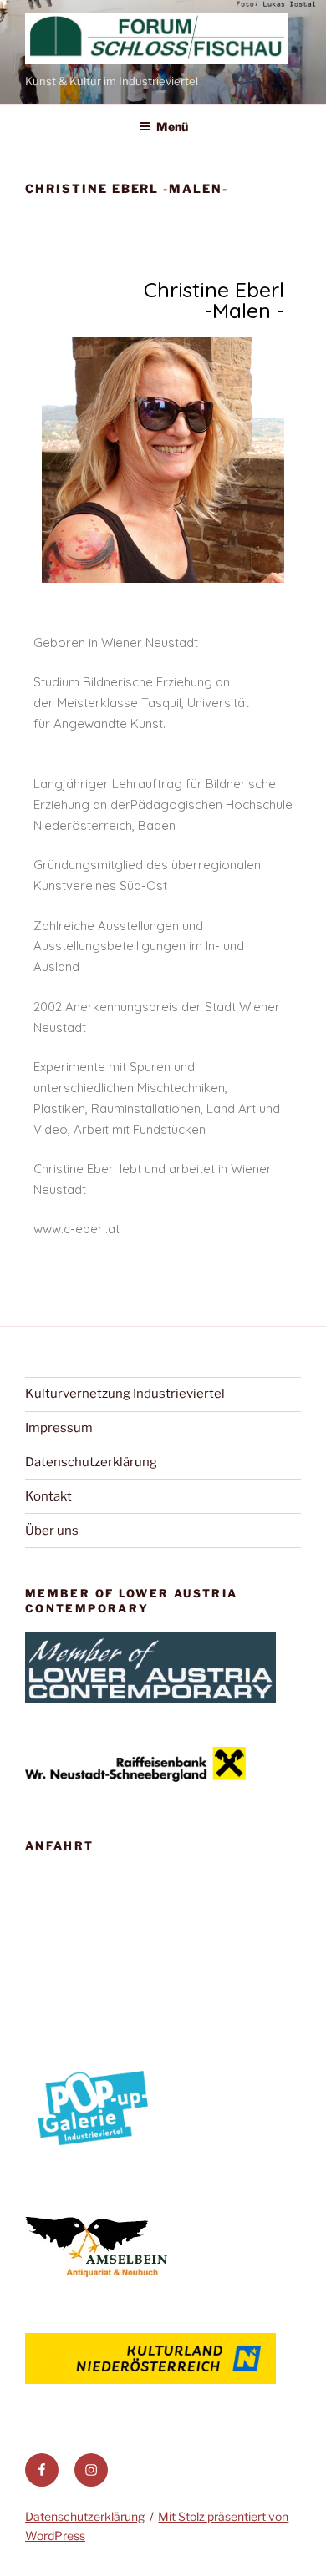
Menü (172, 127)
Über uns (52, 1531)
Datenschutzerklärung (91, 1462)
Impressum (59, 1428)
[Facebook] (42, 2470)
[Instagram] (91, 2470)
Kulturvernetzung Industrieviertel (125, 1394)
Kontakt (48, 1496)
